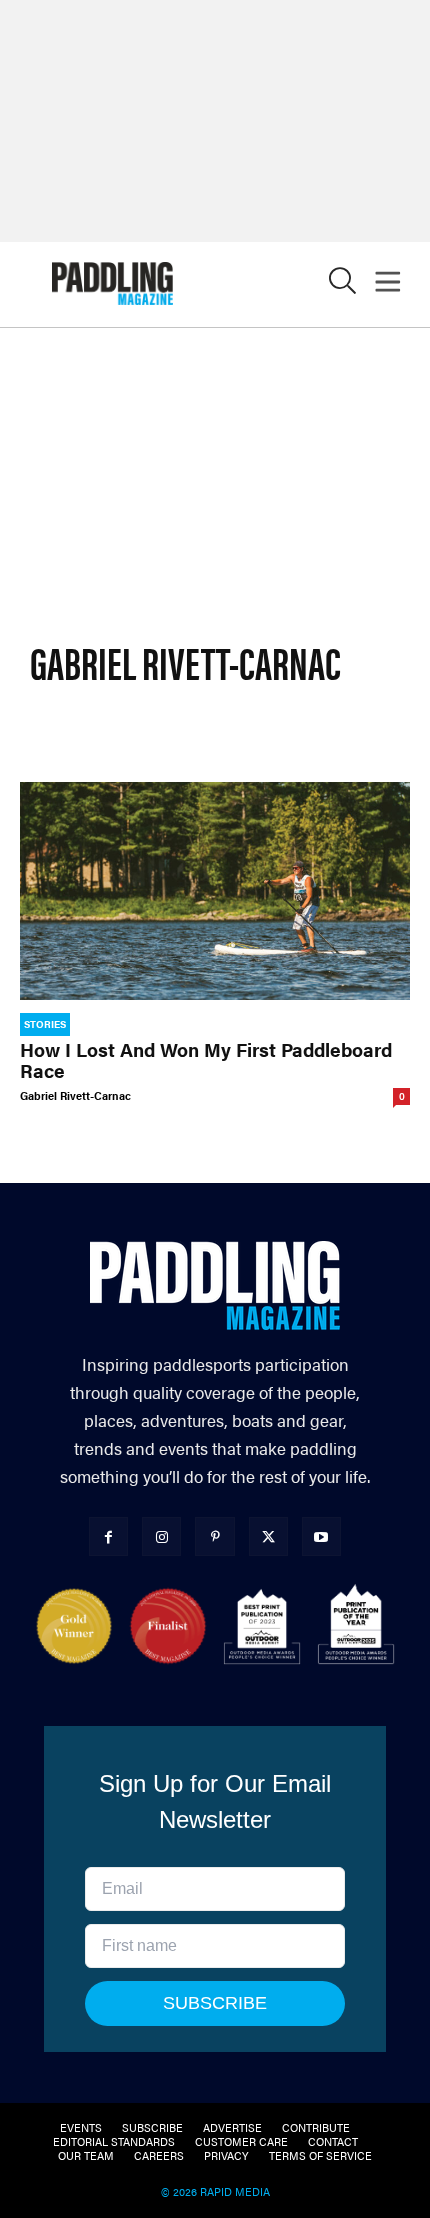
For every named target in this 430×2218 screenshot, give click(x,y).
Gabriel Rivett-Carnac (75, 1095)
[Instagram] (161, 1536)
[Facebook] (108, 1536)
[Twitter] (268, 1536)
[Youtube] (321, 1536)
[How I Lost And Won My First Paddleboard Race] (215, 891)
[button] (342, 285)
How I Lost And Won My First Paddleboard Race (206, 1060)
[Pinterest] (214, 1536)
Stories (45, 1024)
